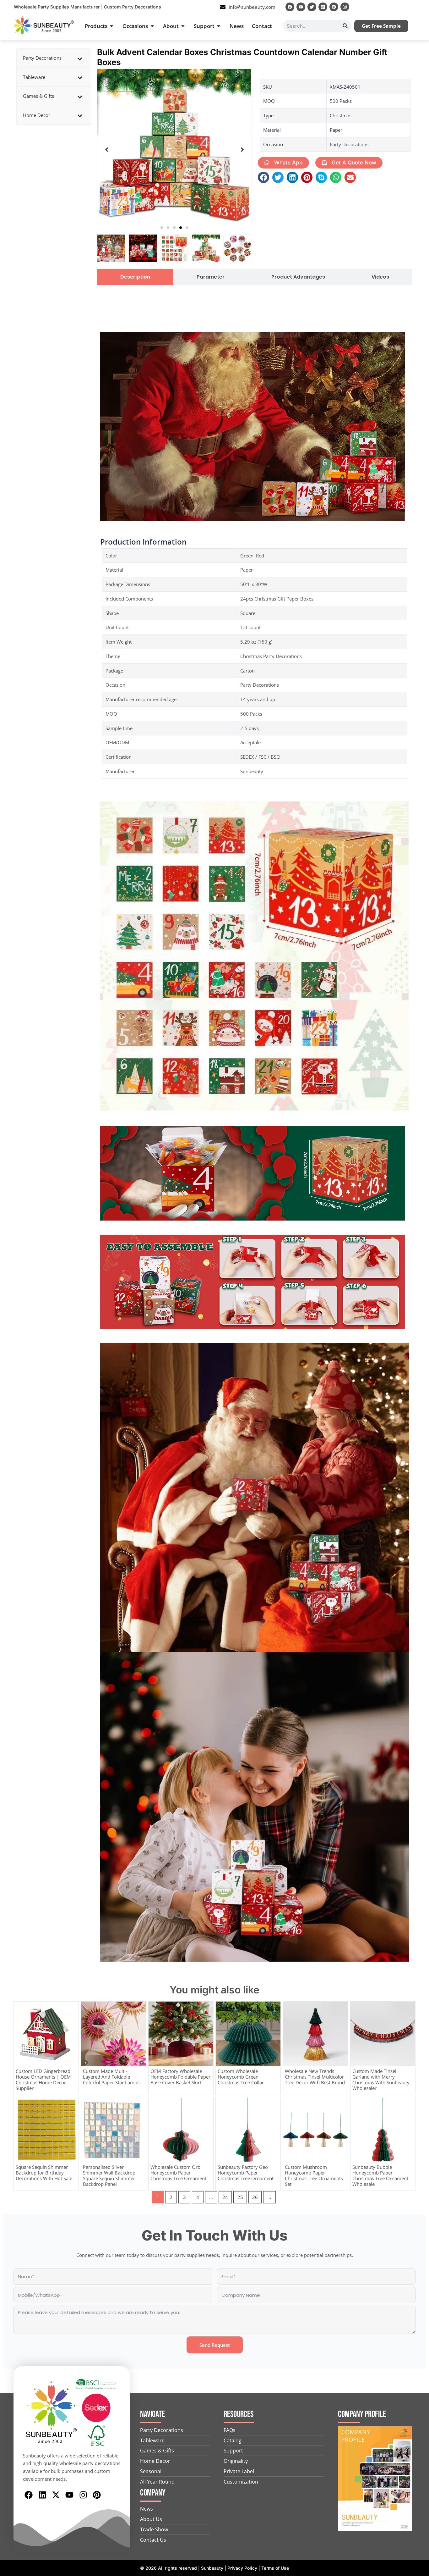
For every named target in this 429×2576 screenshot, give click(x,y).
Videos (380, 277)
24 (225, 2197)
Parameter (211, 277)
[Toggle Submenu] (80, 58)
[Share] (408, 7)
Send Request (215, 2345)
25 (240, 2197)
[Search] (345, 26)
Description (135, 277)
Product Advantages (298, 277)
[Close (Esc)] (422, 7)
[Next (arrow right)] (418, 1288)
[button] (162, 228)
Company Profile (362, 2414)
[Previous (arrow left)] (11, 1288)
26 (255, 2197)
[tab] (135, 277)
